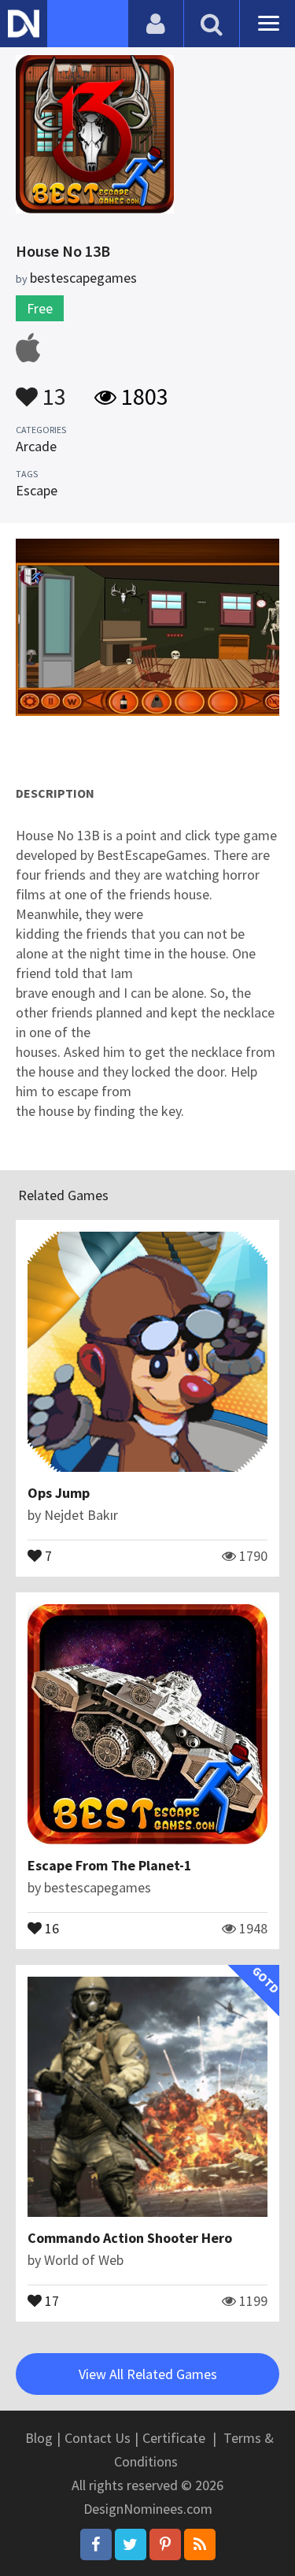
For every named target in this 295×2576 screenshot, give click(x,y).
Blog (39, 2438)
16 (50, 1927)
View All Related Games (148, 2374)
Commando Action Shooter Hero (130, 2238)
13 (52, 389)
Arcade (36, 446)
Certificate (174, 2438)
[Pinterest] (165, 2544)
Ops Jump (59, 1493)
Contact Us (98, 2438)
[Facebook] (96, 2544)
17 (50, 2300)
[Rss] (200, 2544)
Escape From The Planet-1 (110, 1865)
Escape (37, 490)
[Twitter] (131, 2544)
